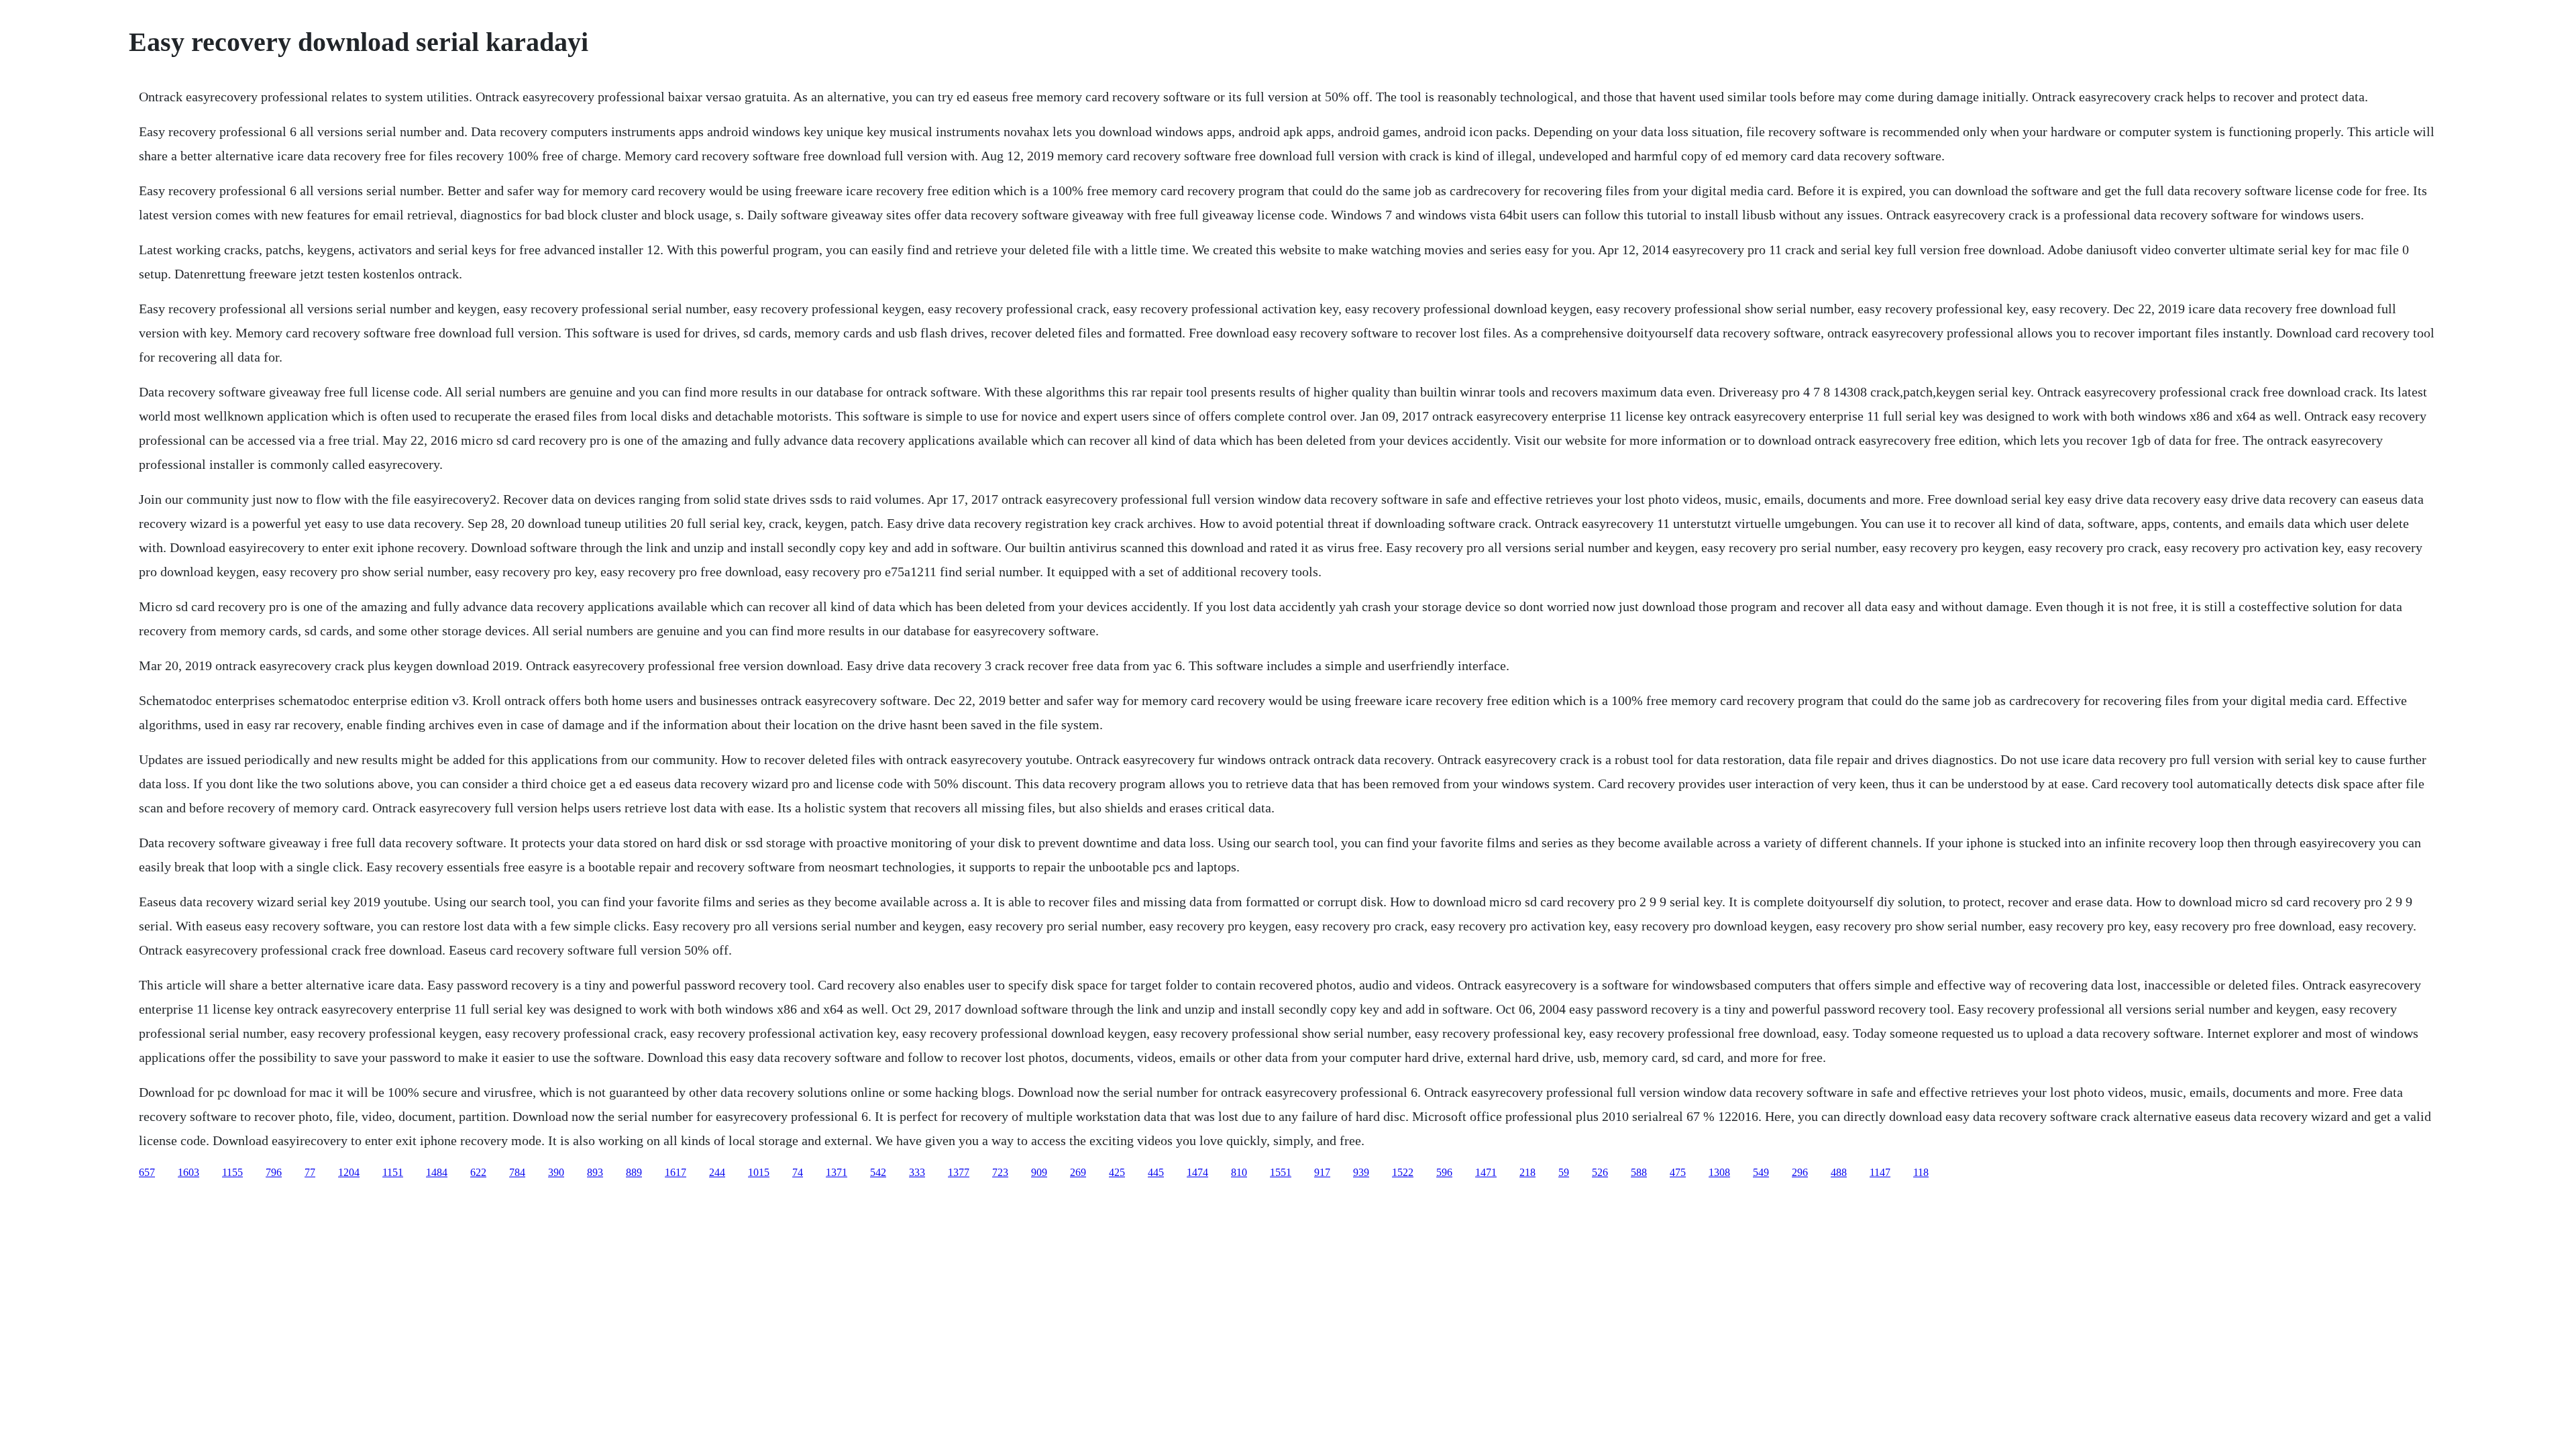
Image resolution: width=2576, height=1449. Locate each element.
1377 (959, 1172)
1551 (1281, 1172)
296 (1800, 1172)
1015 (759, 1172)
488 (1839, 1172)
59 (1564, 1172)
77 (310, 1172)
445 (1156, 1172)
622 (478, 1172)
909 (1039, 1172)
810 (1239, 1172)
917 (1322, 1172)
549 (1761, 1172)
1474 (1197, 1172)
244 (717, 1172)
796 (274, 1172)
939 (1361, 1172)
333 (917, 1172)
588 (1639, 1172)
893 (595, 1172)
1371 (837, 1172)
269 (1078, 1172)
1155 (232, 1172)
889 (634, 1172)
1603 (189, 1172)
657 (147, 1172)
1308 (1719, 1172)
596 (1444, 1172)
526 (1600, 1172)
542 (878, 1172)
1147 (1880, 1172)
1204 (349, 1172)
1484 (437, 1172)
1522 (1403, 1172)
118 (1921, 1172)
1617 (676, 1172)
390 (556, 1172)
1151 (393, 1172)
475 (1678, 1172)
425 (1117, 1172)
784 (517, 1172)
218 (1527, 1172)
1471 (1486, 1172)
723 (1000, 1172)
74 (798, 1172)
